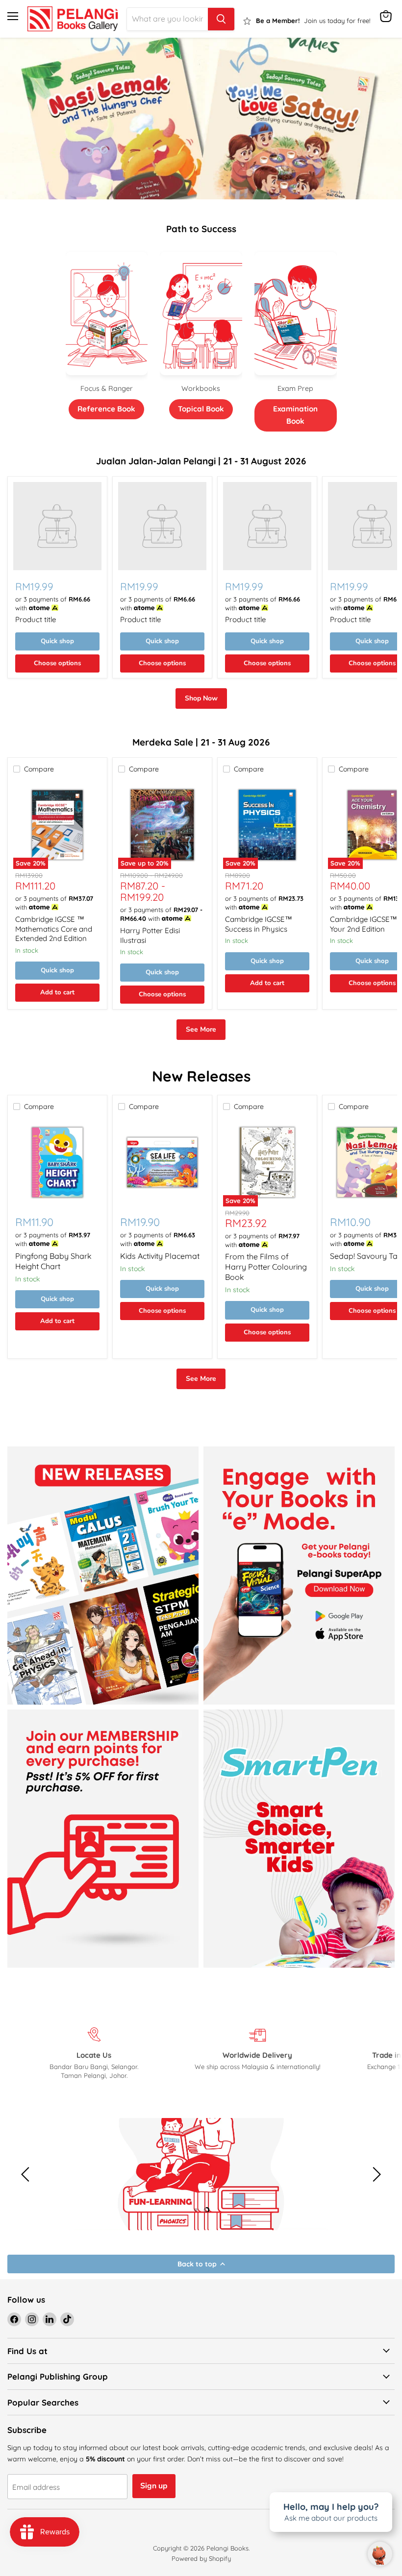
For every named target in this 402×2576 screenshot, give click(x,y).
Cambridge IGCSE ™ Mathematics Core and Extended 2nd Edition (54, 929)
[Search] (221, 19)
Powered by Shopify (201, 2558)
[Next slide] (375, 2174)
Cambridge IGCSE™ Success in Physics (259, 924)
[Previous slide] (27, 2174)
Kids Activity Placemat (160, 1256)
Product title (36, 619)
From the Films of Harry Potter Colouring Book (266, 1267)
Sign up (154, 2486)
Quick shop (57, 641)
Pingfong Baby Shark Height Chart (53, 1261)
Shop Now (201, 698)
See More (201, 1029)
